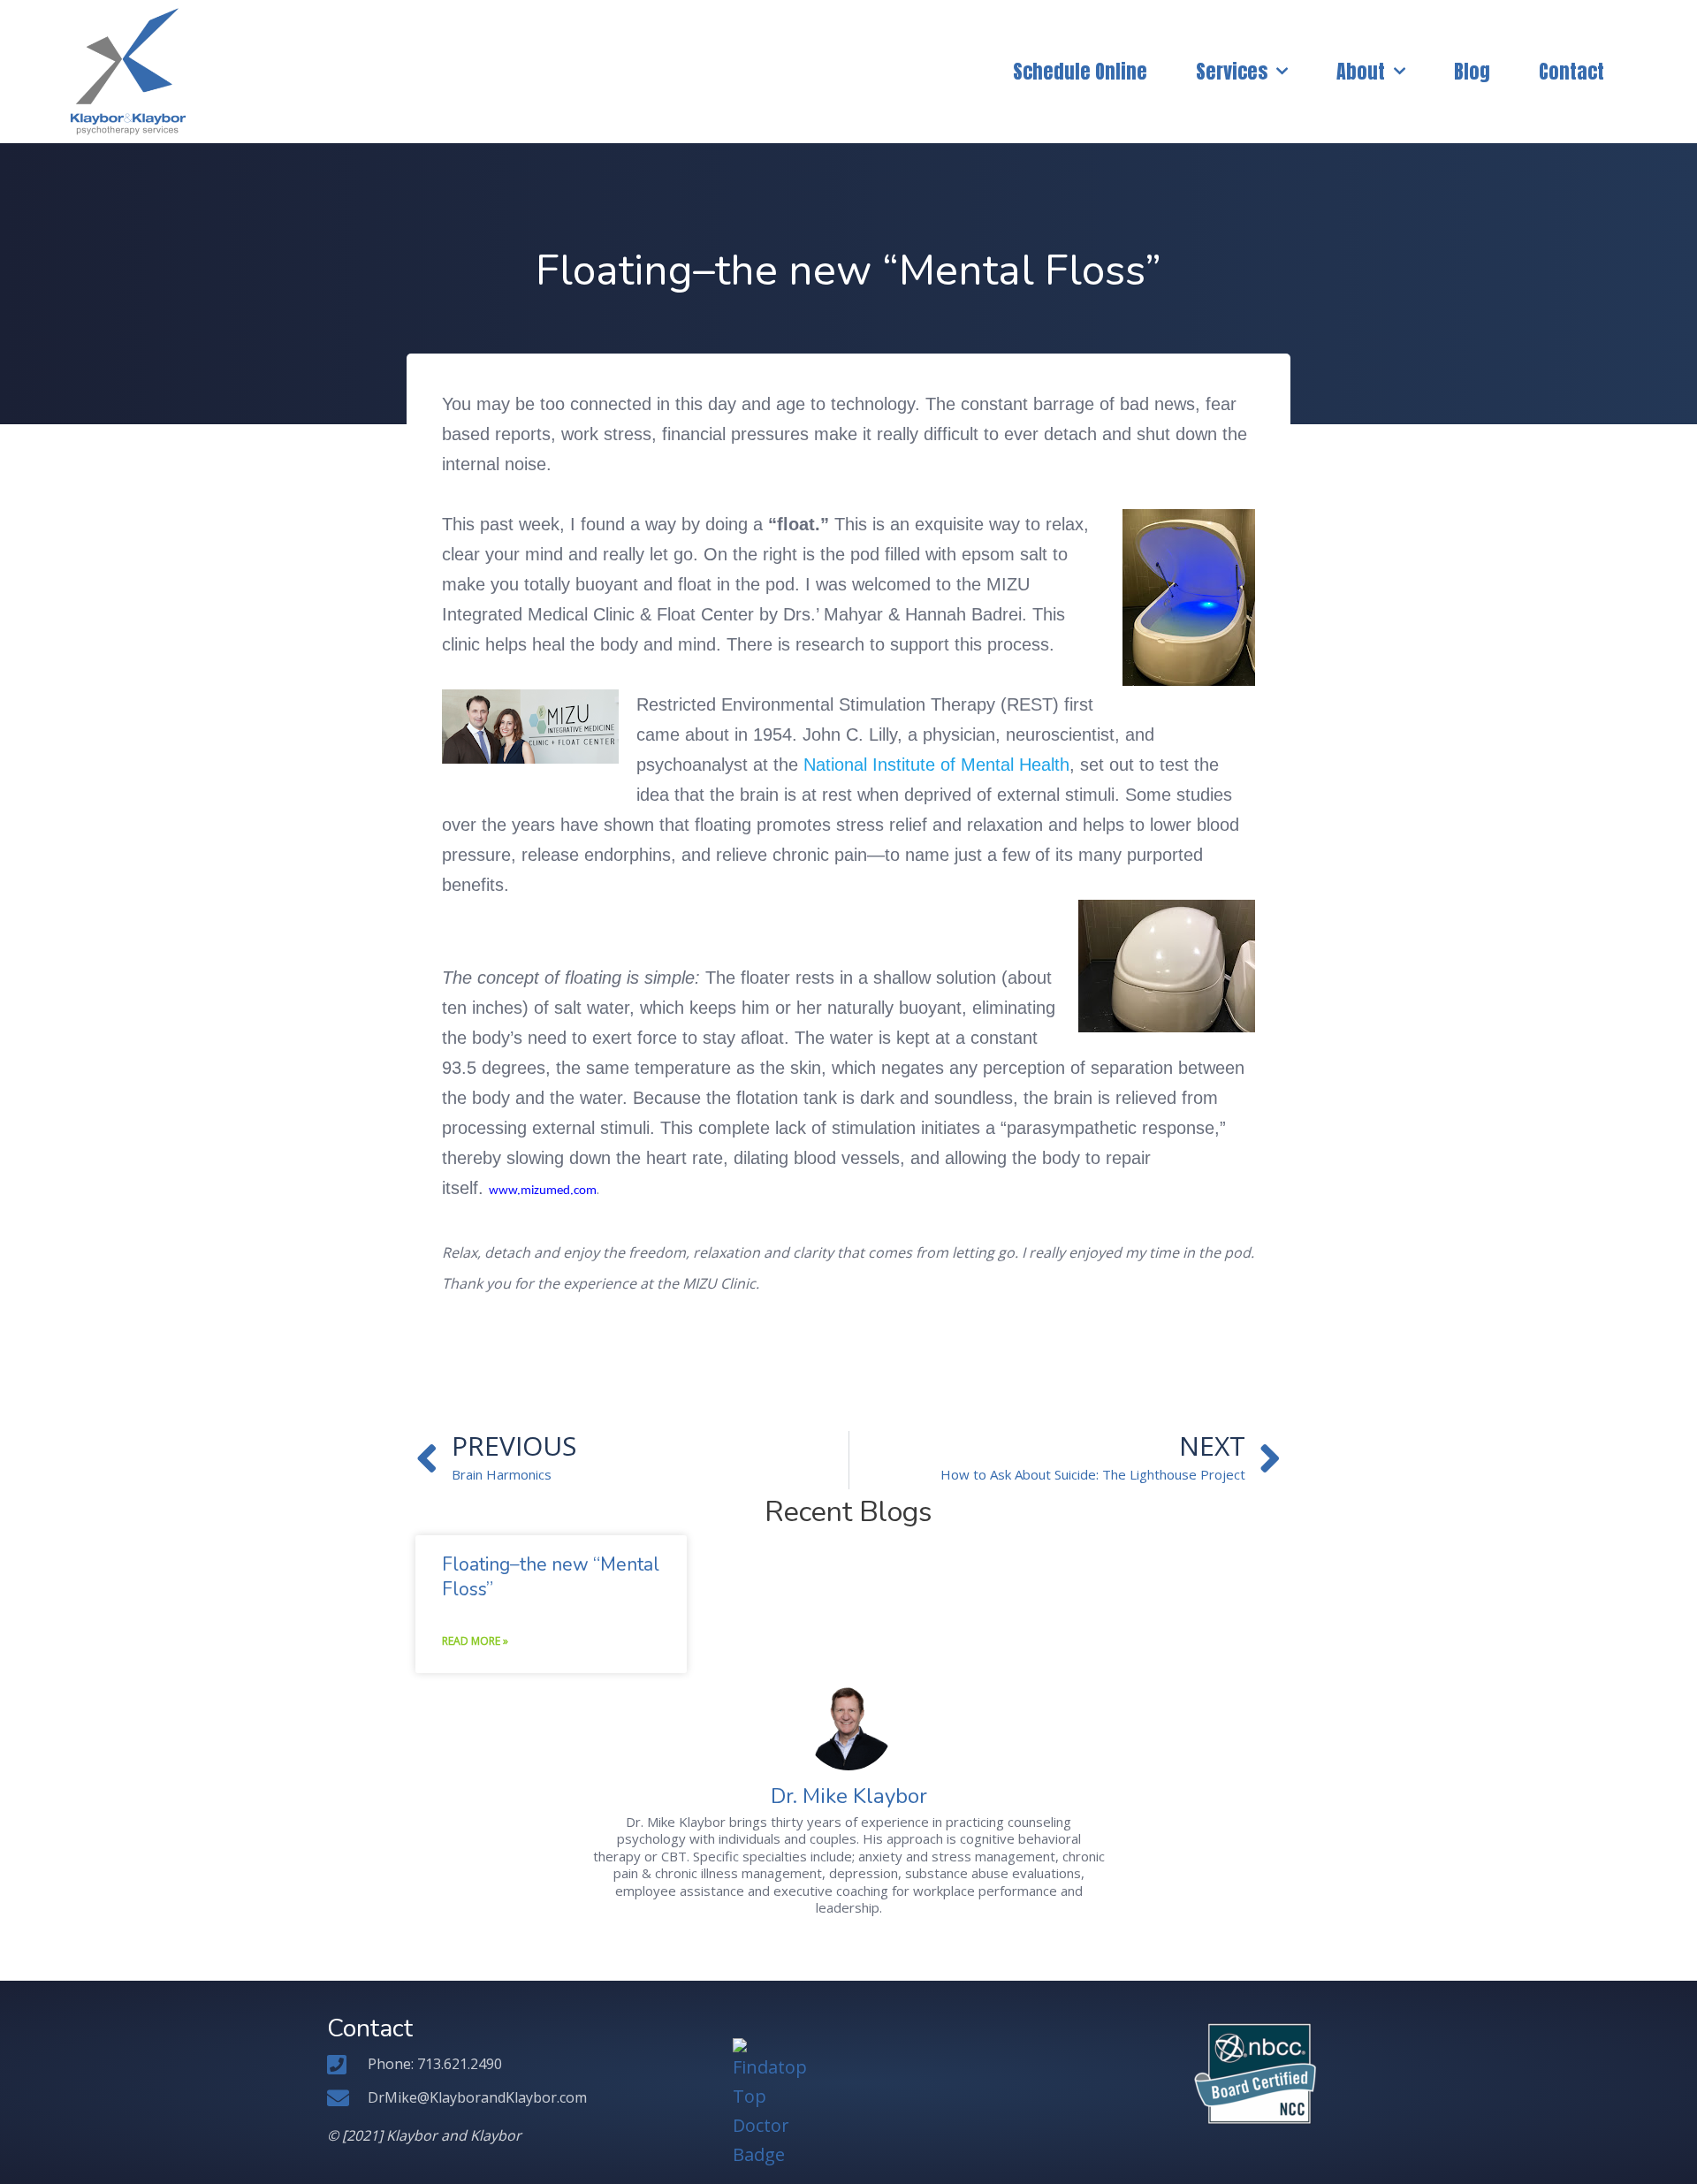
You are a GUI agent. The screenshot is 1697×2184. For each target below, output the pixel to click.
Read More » (475, 1641)
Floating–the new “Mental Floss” (551, 1576)
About (1361, 71)
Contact (1571, 71)
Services (1232, 71)
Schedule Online (1080, 71)
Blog (1472, 71)
